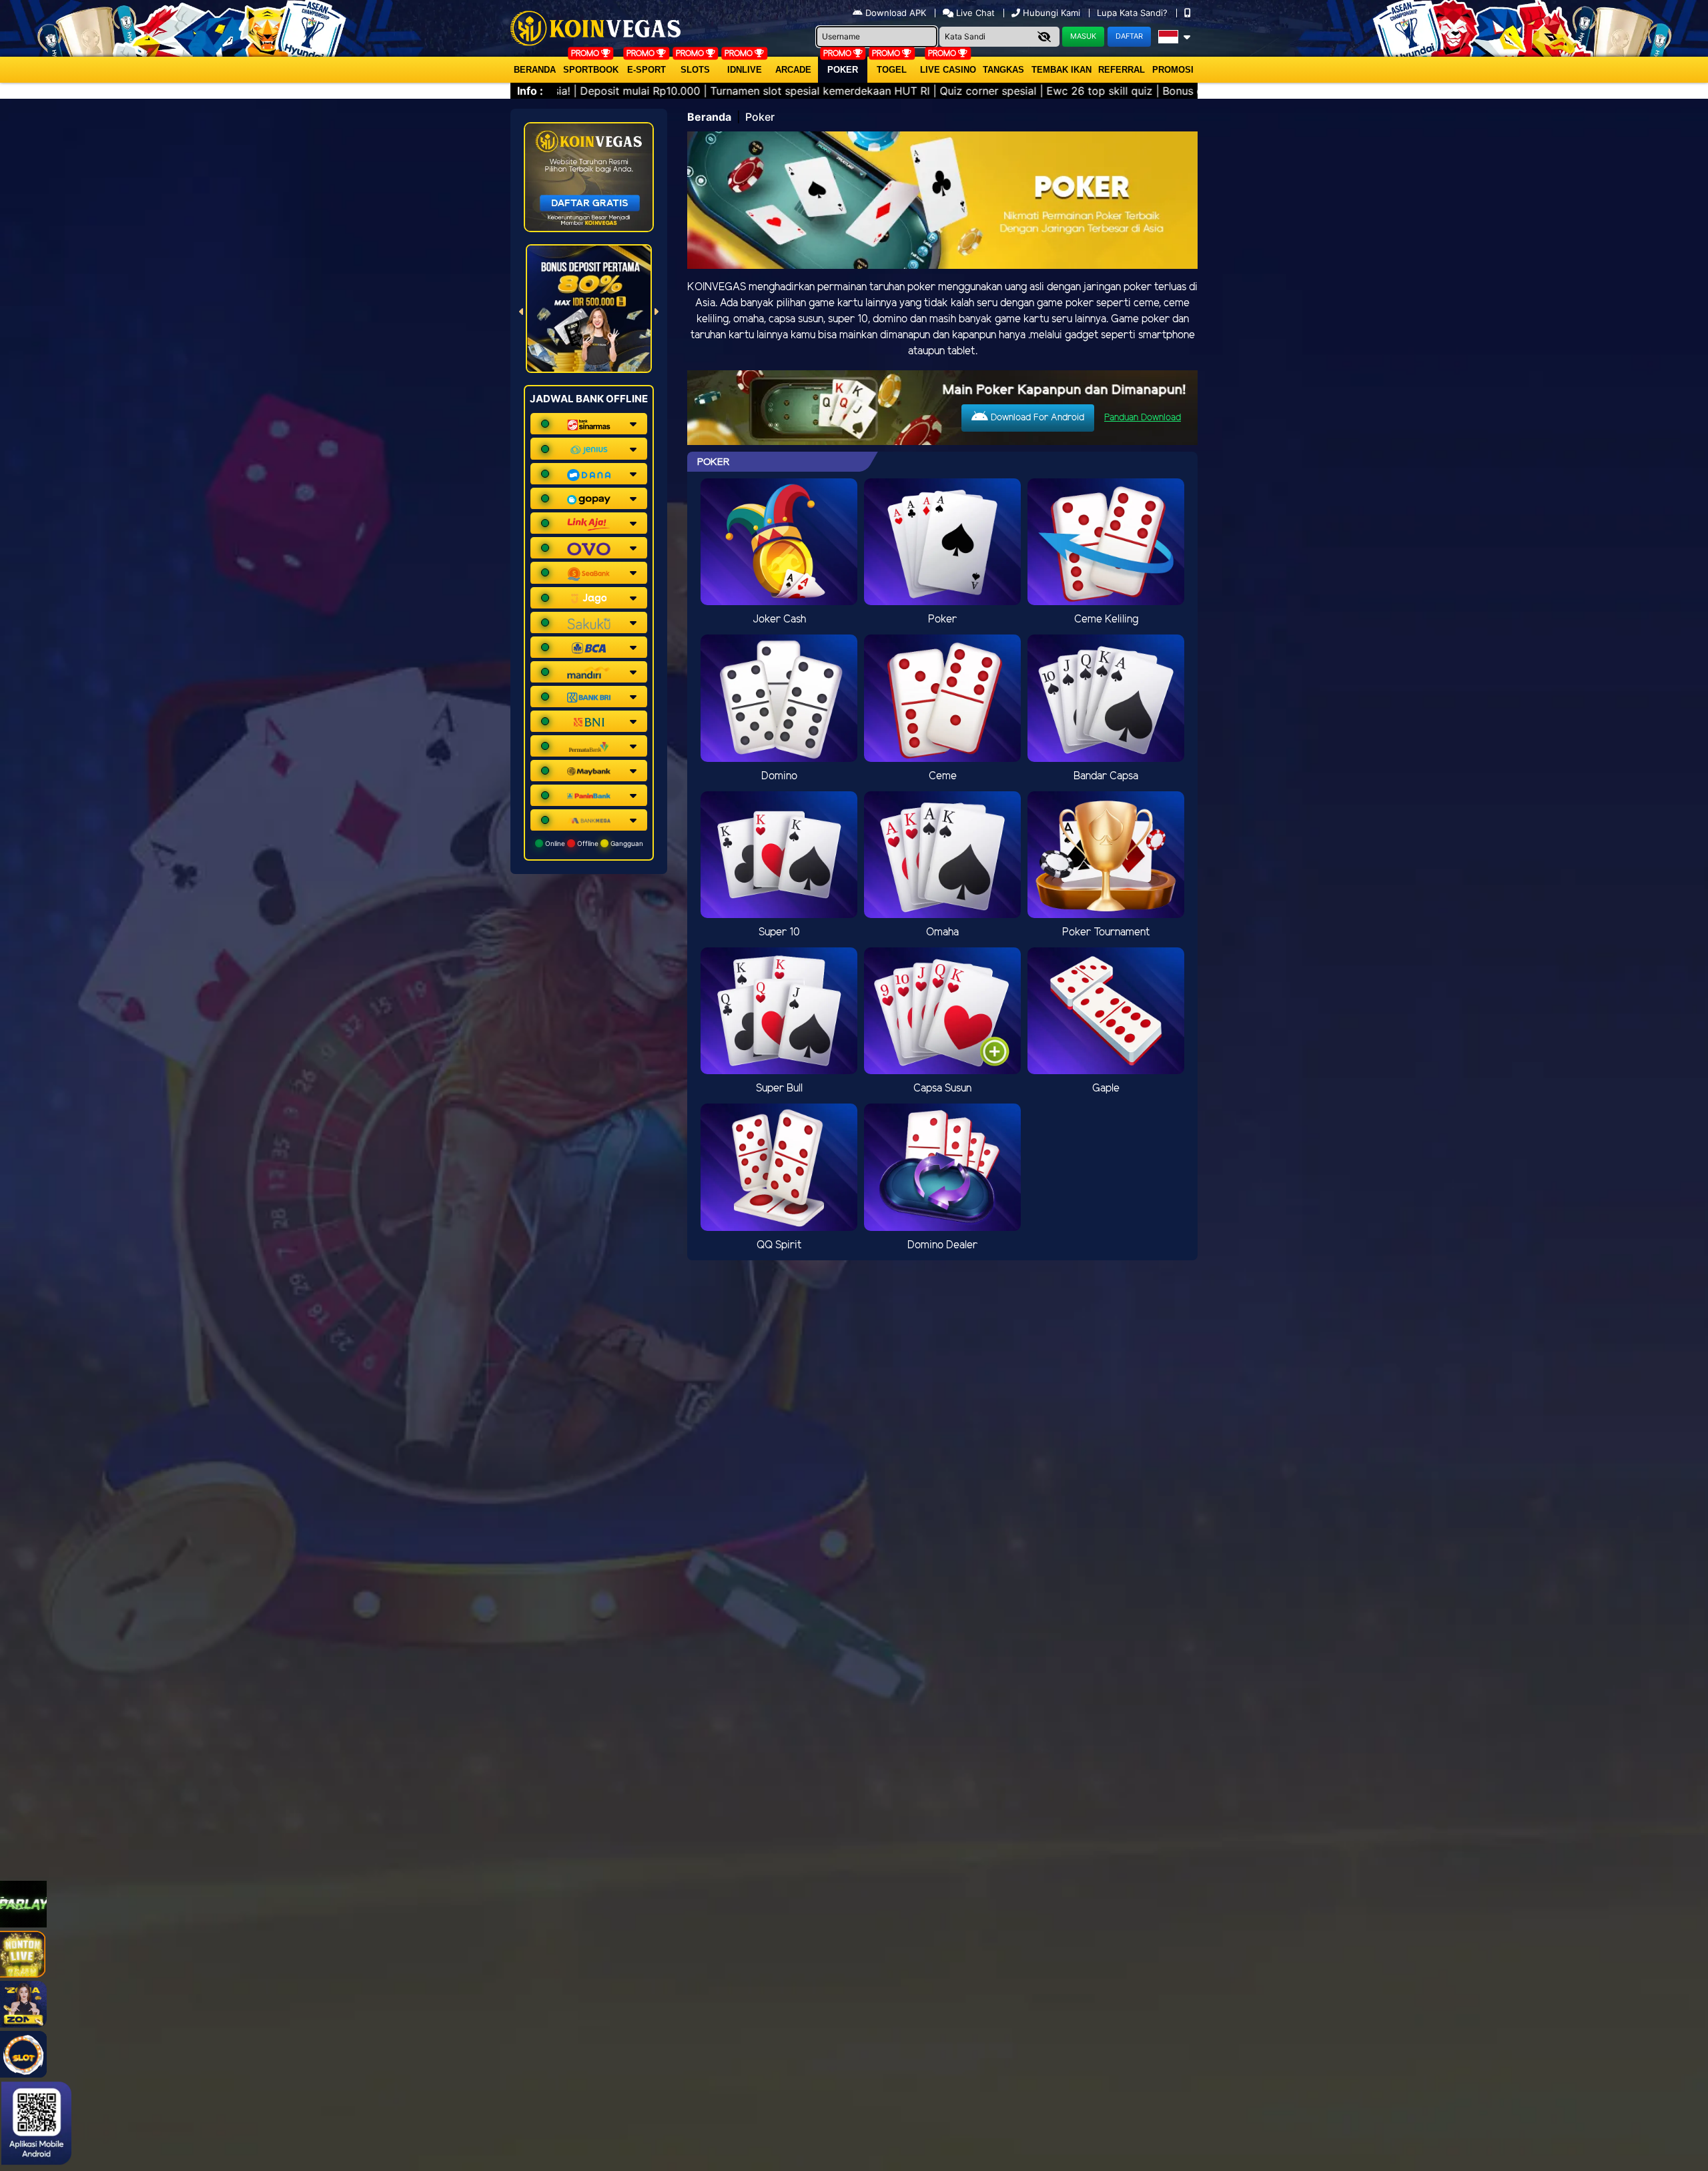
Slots (695, 70)
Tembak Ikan (1061, 70)
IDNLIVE (745, 70)
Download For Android (1036, 418)
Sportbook (591, 70)
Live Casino (948, 70)
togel (892, 70)
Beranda (535, 70)
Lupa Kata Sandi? (1134, 13)
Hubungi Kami (1051, 13)
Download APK (896, 13)
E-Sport (647, 70)
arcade (793, 70)
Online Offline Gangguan (593, 843)
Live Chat (974, 13)
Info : (530, 91)
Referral (1122, 70)
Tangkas (1003, 70)
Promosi (1173, 70)
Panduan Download (1143, 418)
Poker (843, 70)
